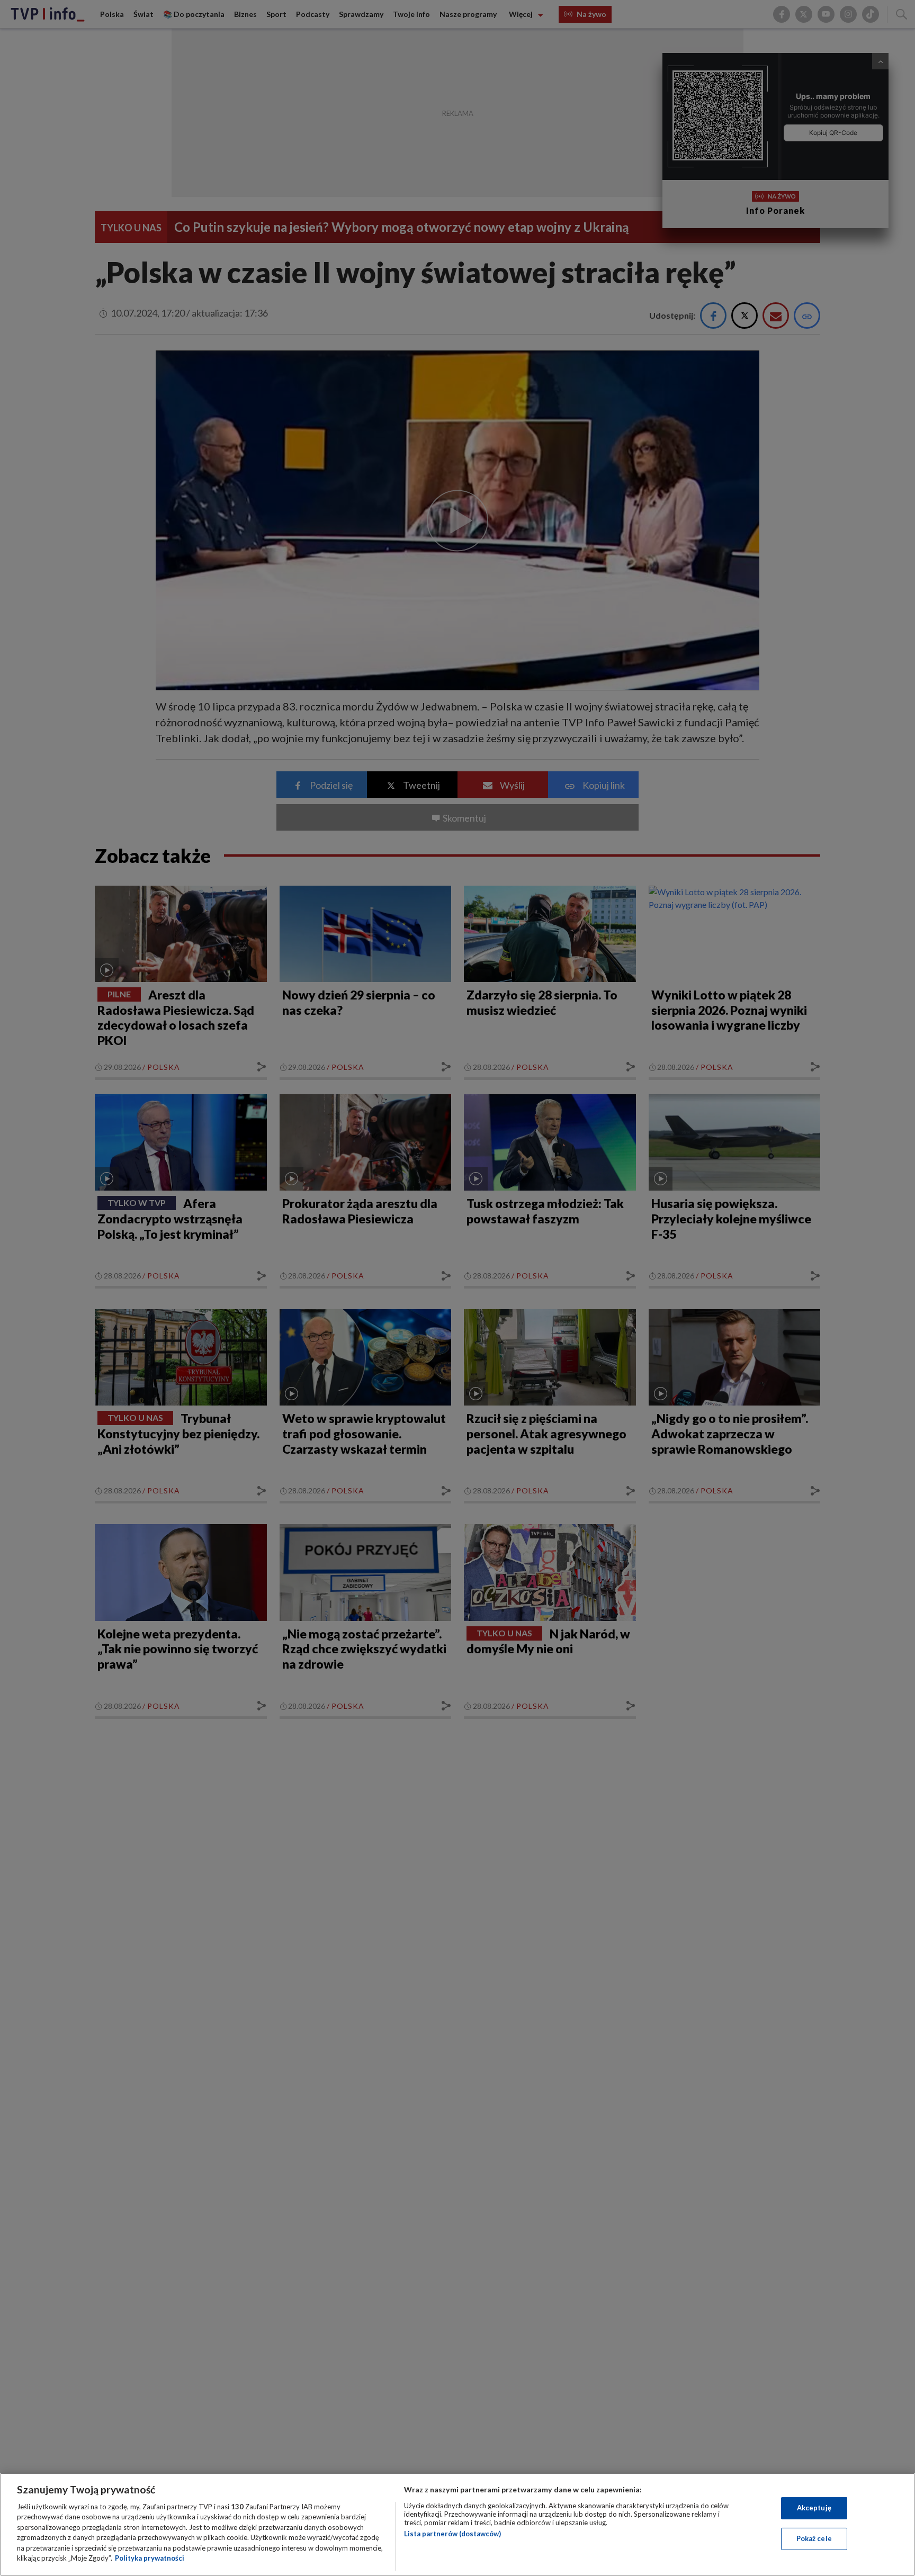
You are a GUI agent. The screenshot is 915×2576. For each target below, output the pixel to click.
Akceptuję (814, 2508)
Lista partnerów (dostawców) (452, 2534)
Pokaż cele (814, 2538)
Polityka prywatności (150, 2558)
